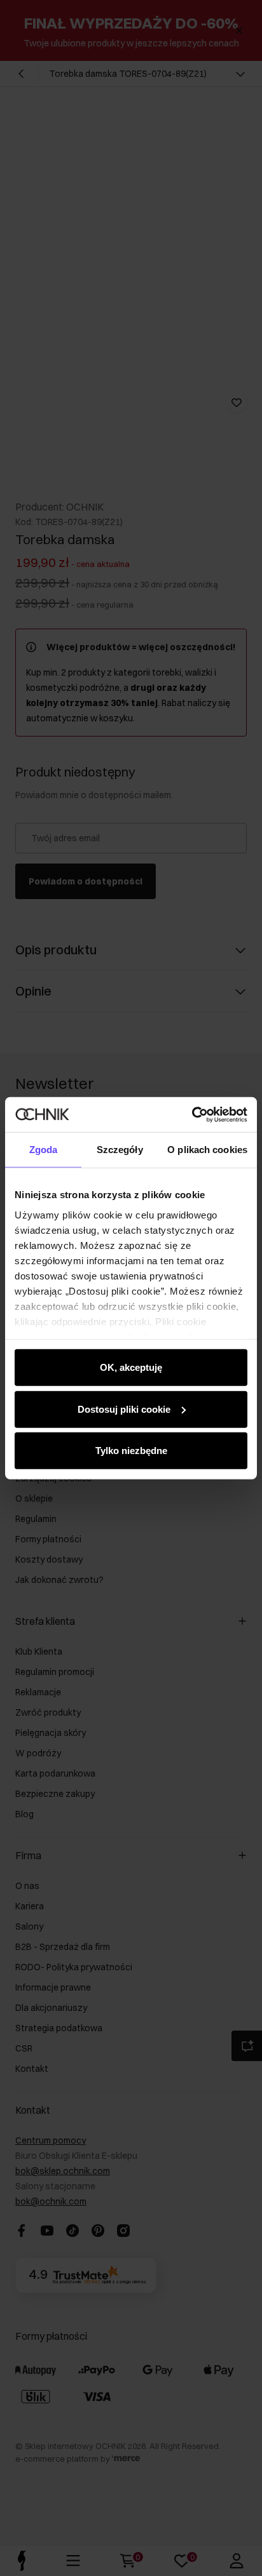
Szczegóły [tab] (120, 1150)
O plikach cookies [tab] (207, 1150)
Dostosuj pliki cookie (124, 1409)
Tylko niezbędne (131, 1451)
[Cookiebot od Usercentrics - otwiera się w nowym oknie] (192, 1114)
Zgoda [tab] (44, 1150)
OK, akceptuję (131, 1367)
